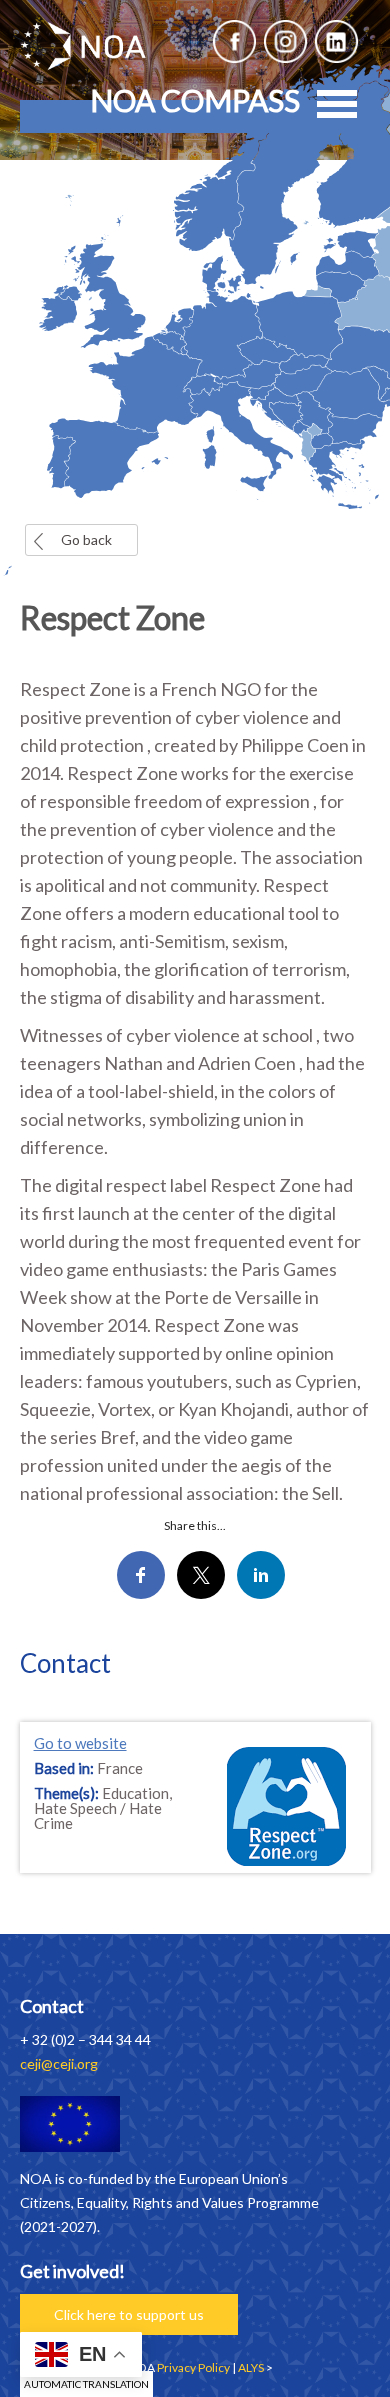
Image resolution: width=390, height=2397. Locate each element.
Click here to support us (129, 2314)
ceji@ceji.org (59, 2063)
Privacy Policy (193, 2367)
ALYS (251, 2367)
